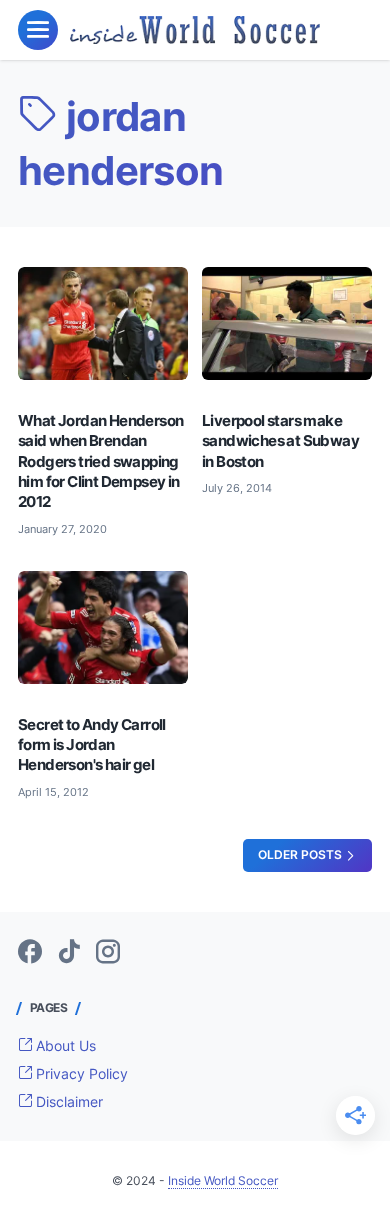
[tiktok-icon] (69, 953)
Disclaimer (67, 1101)
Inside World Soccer (223, 1180)
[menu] (38, 30)
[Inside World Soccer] (195, 30)
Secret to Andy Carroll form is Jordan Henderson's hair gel (92, 745)
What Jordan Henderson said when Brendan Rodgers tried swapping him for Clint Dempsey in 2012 (100, 461)
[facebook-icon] (30, 953)
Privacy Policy (80, 1073)
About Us (64, 1045)
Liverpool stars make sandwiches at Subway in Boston (280, 441)
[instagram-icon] (108, 953)
